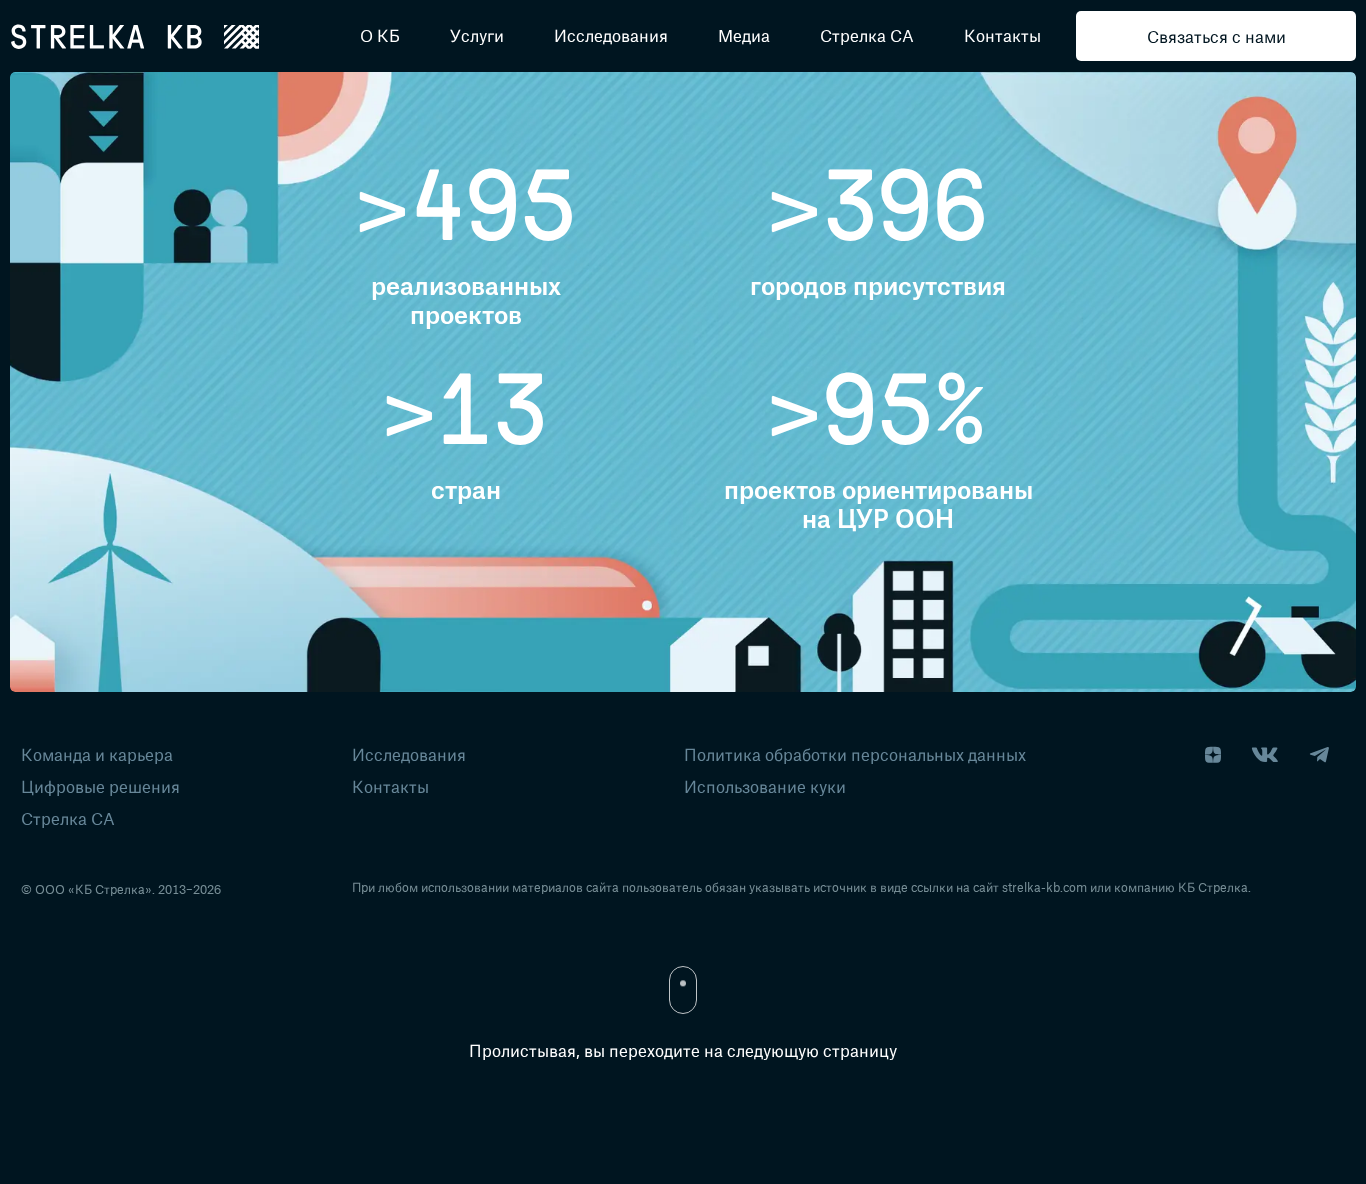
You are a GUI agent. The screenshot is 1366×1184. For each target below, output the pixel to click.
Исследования (409, 754)
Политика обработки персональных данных (855, 754)
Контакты (390, 786)
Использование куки (765, 786)
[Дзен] (1213, 756)
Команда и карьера (97, 754)
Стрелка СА (68, 818)
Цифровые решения (100, 786)
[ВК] (1265, 756)
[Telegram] (1319, 756)
